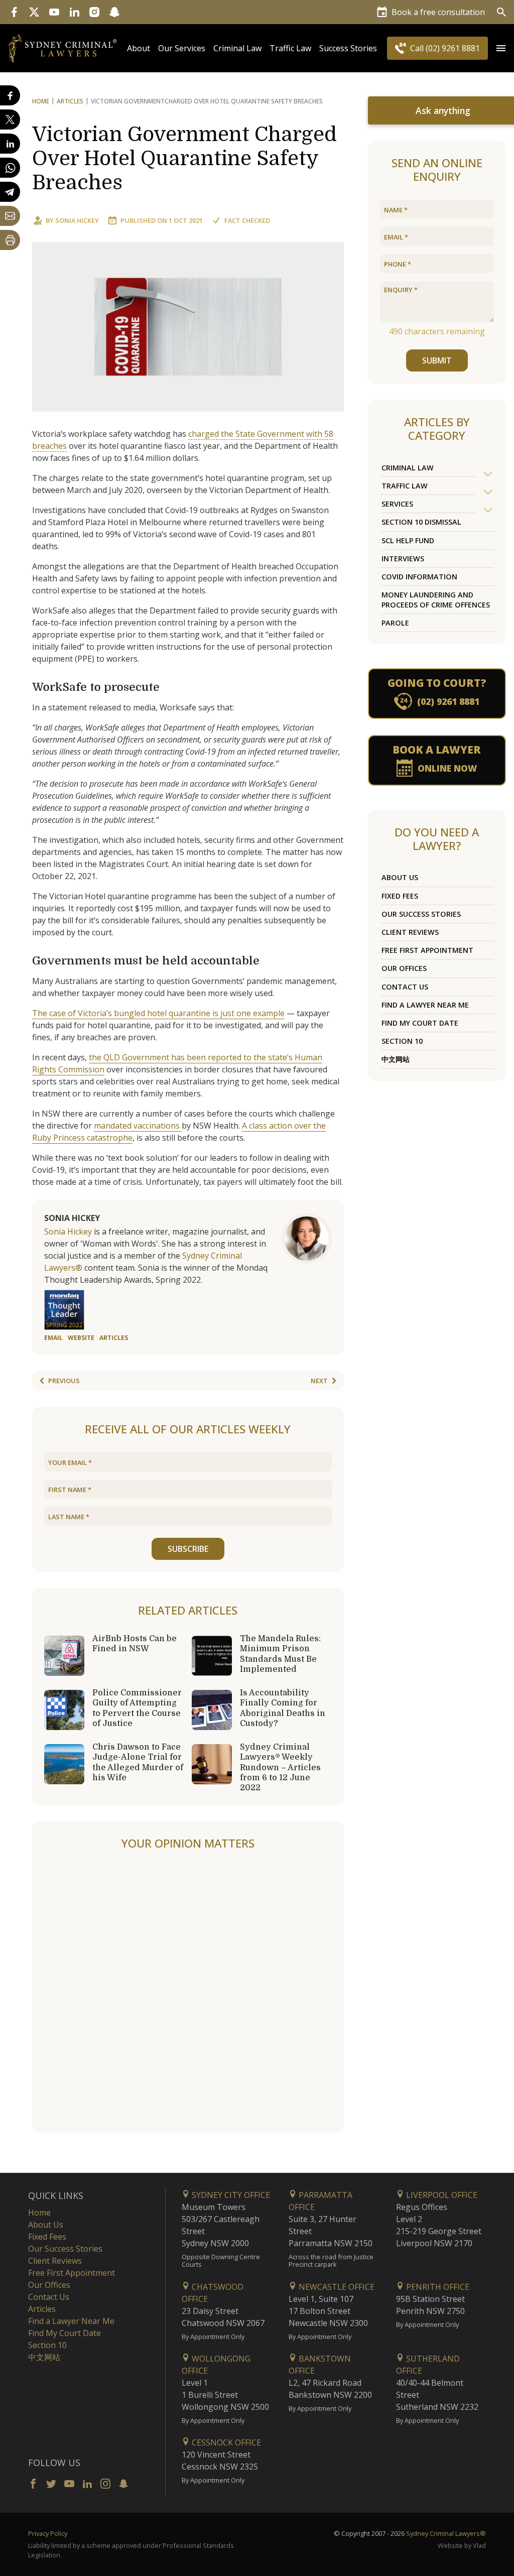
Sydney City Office (230, 2195)
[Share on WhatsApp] (10, 168)
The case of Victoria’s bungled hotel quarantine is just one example (158, 1013)
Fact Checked (247, 220)
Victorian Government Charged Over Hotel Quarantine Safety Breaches (184, 159)
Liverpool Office (441, 2195)
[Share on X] (10, 119)
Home (41, 101)
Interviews (403, 559)
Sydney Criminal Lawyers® (446, 2533)
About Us (400, 877)
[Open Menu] (501, 48)
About (139, 48)
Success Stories (348, 48)
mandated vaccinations (138, 1126)
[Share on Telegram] (10, 192)
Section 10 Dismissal (421, 522)
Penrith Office (437, 2287)
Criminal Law (237, 48)
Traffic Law (290, 48)
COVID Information (419, 577)
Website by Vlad (462, 2545)
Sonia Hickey (77, 220)
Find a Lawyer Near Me (425, 1005)
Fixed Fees (400, 896)
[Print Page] (10, 240)
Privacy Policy (48, 2533)
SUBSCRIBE (188, 1549)
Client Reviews (410, 932)
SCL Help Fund (408, 540)
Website (81, 1338)
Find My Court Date (420, 1023)
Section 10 (402, 1041)
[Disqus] (188, 1992)
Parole (395, 623)
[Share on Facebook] (10, 95)
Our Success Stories (421, 914)
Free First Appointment (427, 950)
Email (53, 1338)
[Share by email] (10, 216)
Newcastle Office (336, 2287)
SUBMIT (437, 360)
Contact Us (405, 987)
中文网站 (396, 1059)
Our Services (182, 48)
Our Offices (404, 968)
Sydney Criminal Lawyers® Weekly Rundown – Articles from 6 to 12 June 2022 (280, 1767)
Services (397, 504)
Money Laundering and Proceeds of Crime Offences (436, 599)
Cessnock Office (225, 2442)
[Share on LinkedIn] (10, 144)
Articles (70, 101)
